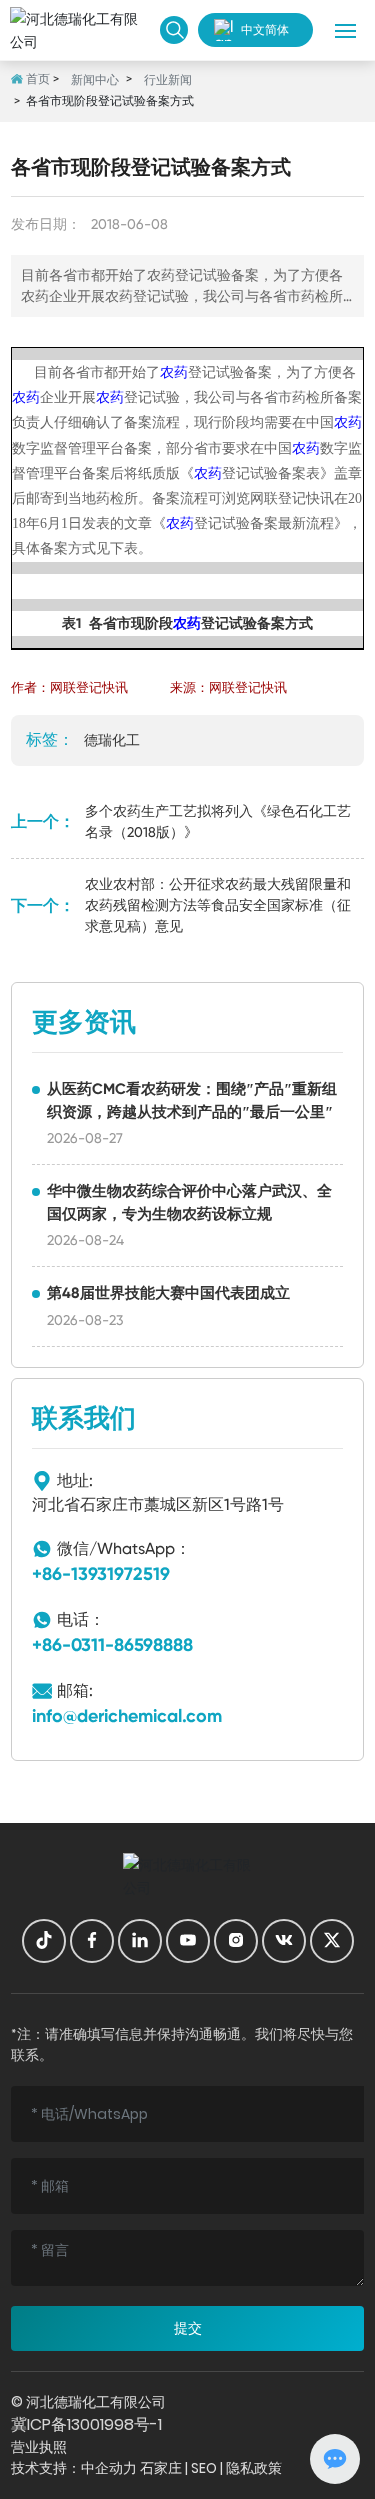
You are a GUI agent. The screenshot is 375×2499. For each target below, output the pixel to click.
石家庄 (161, 2468)
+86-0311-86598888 (112, 1645)
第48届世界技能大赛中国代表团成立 (168, 1293)
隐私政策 (254, 2468)
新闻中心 (95, 80)
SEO (204, 2468)
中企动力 (109, 2468)
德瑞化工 (112, 740)
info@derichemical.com (127, 1716)
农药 (174, 372)
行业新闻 (168, 80)
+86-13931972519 (101, 1574)
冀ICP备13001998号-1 (86, 2424)
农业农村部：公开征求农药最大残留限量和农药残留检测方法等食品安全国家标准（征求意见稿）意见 (218, 905)
